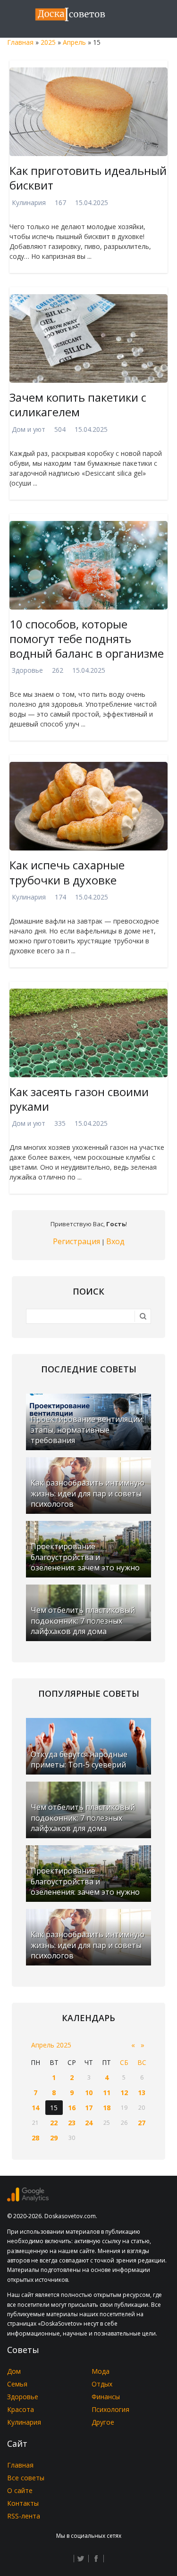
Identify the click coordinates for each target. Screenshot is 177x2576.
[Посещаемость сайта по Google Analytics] (28, 2199)
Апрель (74, 42)
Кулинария (29, 202)
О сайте (20, 2490)
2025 (48, 42)
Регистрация (76, 1241)
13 (142, 2093)
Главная (20, 42)
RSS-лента (24, 2516)
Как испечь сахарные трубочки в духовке (67, 872)
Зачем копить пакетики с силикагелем (78, 405)
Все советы (26, 2478)
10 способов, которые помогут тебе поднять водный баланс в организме (87, 639)
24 (89, 2123)
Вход (115, 1241)
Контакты (23, 2503)
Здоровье (27, 670)
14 (35, 2108)
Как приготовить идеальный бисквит (88, 178)
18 (107, 2108)
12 (124, 2093)
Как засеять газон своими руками (79, 1099)
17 (89, 2108)
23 (72, 2123)
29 (54, 2138)
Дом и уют (29, 429)
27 (142, 2123)
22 (54, 2123)
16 (72, 2108)
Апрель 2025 (51, 2045)
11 (107, 2093)
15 (54, 2108)
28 (35, 2138)
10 (89, 2093)
